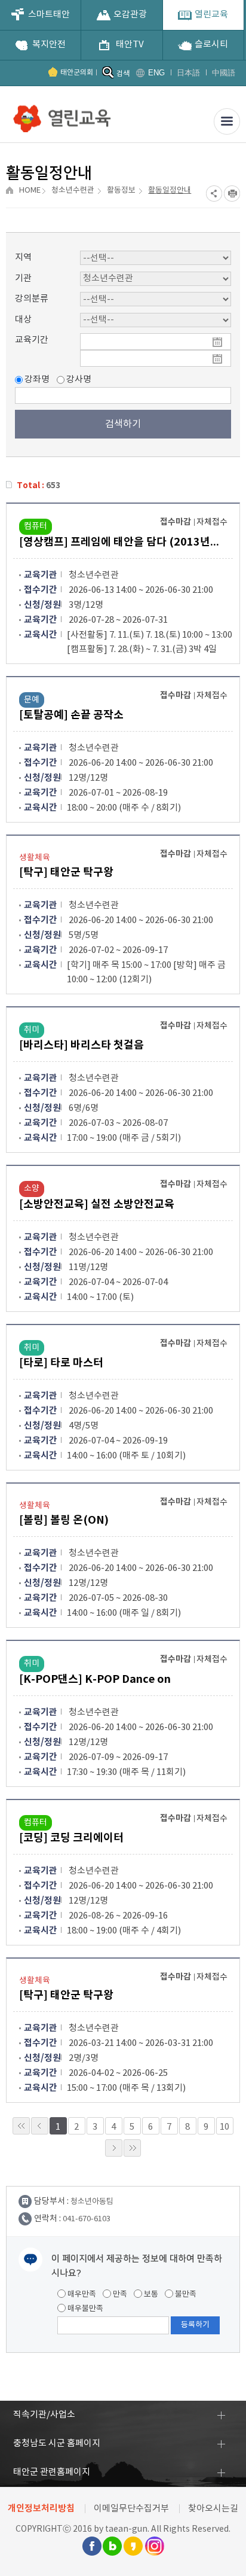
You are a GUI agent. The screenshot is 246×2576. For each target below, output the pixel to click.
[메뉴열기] (227, 121)
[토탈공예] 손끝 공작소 (71, 715)
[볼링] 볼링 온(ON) (64, 1520)
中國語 (224, 73)
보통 (150, 2295)
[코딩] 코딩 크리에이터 (71, 1838)
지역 (23, 258)
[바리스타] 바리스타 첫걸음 (82, 1045)
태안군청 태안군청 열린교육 (63, 114)
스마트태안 (49, 15)
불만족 (185, 2295)
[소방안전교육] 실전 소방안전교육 (97, 1204)
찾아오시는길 (213, 2509)
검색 (123, 74)
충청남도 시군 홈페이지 (57, 2443)
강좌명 (36, 380)
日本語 (188, 73)
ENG (156, 73)
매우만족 (81, 2295)
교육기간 (32, 340)
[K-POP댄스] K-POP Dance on (95, 1679)
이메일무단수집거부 (131, 2509)
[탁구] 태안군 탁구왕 (66, 872)
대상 (23, 320)
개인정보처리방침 (41, 2508)
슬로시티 (211, 45)
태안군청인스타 (154, 2546)
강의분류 (32, 299)
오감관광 (130, 15)
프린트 (232, 194)
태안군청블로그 (112, 2546)
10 (225, 2127)
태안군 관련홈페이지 (52, 2472)
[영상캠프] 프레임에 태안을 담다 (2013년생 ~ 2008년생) (121, 542)
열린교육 (211, 15)
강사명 (78, 380)
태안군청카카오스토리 (133, 2546)
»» (132, 2148)
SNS (214, 194)
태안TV (130, 45)
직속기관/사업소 (44, 2415)
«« (21, 2126)
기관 (23, 278)
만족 (119, 2295)
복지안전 (49, 45)
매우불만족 (84, 2309)
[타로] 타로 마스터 (61, 1363)
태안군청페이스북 (91, 2546)
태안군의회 (77, 73)
